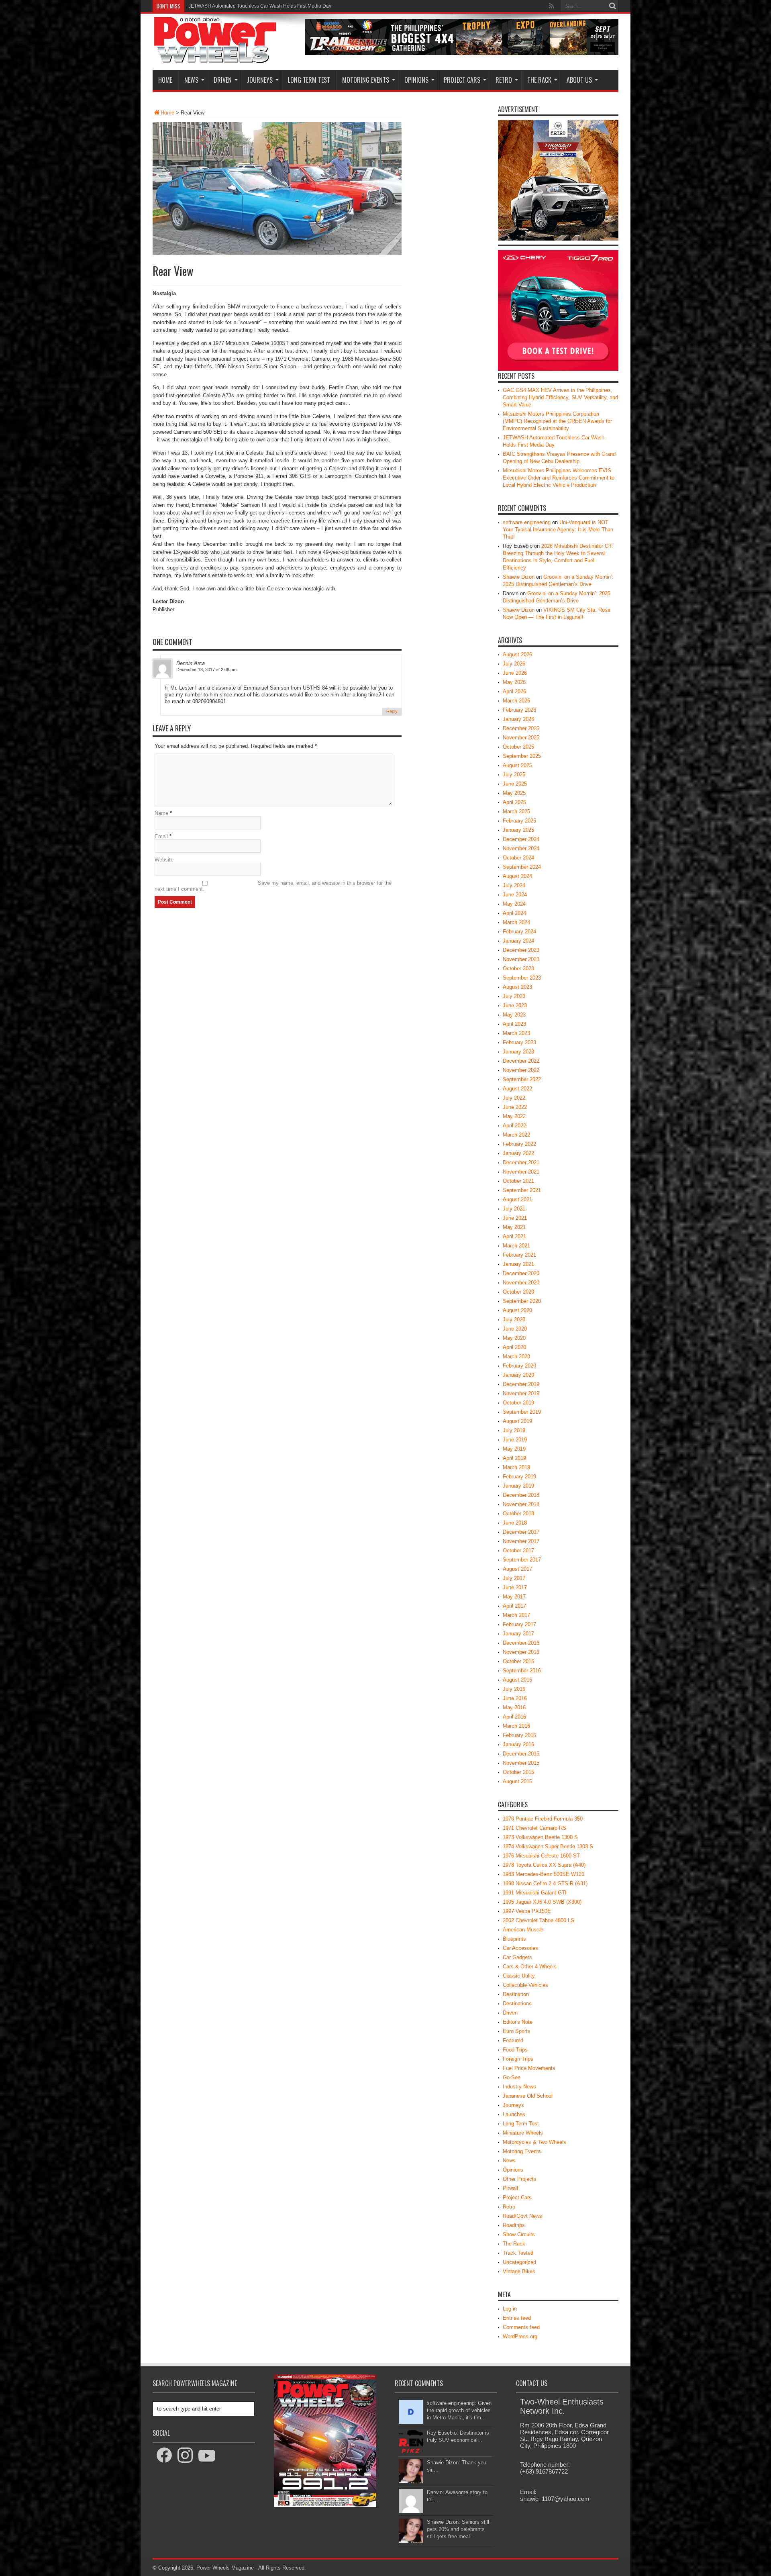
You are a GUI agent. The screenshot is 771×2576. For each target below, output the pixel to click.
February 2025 (519, 821)
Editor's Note (518, 2022)
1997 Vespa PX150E (527, 1911)
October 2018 (518, 1514)
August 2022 (517, 1089)
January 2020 (518, 1375)
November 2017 (521, 1541)
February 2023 (519, 1042)
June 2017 (515, 1587)
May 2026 (514, 682)
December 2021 (521, 1162)
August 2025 (517, 765)
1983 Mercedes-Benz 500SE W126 (544, 1874)
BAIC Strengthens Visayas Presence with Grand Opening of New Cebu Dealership (278, 6)
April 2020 (514, 1347)
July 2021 (514, 1209)
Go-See (512, 2077)
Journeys (260, 80)
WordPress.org (520, 2336)
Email (161, 836)
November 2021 (521, 1172)
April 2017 (514, 1606)
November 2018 (521, 1504)
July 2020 (514, 1320)
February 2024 (519, 932)
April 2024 (514, 913)
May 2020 (514, 1338)
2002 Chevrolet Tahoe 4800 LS (538, 1920)
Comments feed (521, 2327)
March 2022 (516, 1135)
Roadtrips (514, 2225)
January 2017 (518, 1634)
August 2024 (517, 876)
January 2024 (518, 941)
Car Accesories (520, 1948)
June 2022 (515, 1107)
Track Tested (518, 2253)
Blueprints (514, 1939)
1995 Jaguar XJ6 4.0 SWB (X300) (542, 1902)
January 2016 (518, 1744)
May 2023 (514, 1015)
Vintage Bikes (519, 2271)
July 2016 (514, 1689)
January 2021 (518, 1264)
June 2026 (515, 673)
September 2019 (522, 1412)
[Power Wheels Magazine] (215, 58)
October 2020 (518, 1292)
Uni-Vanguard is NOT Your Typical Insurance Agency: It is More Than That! (558, 530)
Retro (504, 80)
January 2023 (518, 1052)
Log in (510, 2309)
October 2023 (518, 969)
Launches (514, 2114)
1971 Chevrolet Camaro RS (534, 1828)
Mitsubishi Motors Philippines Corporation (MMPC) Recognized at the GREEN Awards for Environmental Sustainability (557, 421)
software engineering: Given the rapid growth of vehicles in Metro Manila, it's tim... (459, 2410)
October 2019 (518, 1403)
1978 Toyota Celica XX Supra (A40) (544, 1865)
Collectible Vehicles (525, 1985)
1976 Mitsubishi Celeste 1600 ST (541, 1856)
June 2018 (515, 1523)
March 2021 (516, 1246)
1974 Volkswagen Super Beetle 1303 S (548, 1846)
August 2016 (517, 1680)
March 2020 (516, 1356)
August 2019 (517, 1421)
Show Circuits (519, 2234)
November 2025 (521, 738)
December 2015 (521, 1754)
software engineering (527, 522)
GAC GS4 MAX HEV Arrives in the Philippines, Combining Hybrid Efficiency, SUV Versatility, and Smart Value (560, 397)
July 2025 (514, 775)
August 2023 (517, 987)
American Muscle (523, 1930)
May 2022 (514, 1116)
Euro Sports (517, 2031)
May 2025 (514, 793)
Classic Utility (519, 1976)
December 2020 (521, 1273)
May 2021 (514, 1227)
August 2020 (517, 1310)
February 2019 (519, 1477)
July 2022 (514, 1098)
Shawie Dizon (519, 577)
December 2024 (521, 839)
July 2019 (514, 1430)
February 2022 (519, 1144)
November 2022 (521, 1070)
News (191, 80)
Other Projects (520, 2179)
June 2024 (515, 895)
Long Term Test (309, 80)
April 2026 (514, 691)
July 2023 (514, 996)
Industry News (519, 2087)
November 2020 (521, 1283)
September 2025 (522, 756)
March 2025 (516, 811)
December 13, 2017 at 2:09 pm (206, 670)
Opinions (416, 80)
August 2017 (517, 1569)
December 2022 (521, 1061)
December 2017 (521, 1532)
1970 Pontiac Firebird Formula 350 (543, 1819)
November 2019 (521, 1393)
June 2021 (515, 1218)
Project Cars (462, 80)
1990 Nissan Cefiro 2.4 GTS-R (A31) (545, 1883)
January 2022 (518, 1153)
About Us (579, 80)
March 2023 (516, 1033)
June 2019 (515, 1440)
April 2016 (514, 1717)
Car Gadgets (517, 1957)
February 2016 (519, 1735)
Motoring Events (366, 80)
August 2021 (517, 1199)
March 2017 (516, 1615)
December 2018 (521, 1495)
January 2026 (518, 719)
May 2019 (514, 1449)
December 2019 (521, 1384)
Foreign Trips (518, 2059)
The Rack (539, 80)
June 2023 (515, 1005)
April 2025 (514, 802)
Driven (223, 80)
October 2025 (518, 747)
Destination (516, 1994)
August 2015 (517, 1781)
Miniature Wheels (523, 2133)
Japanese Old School (528, 2096)
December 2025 (521, 728)
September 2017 (522, 1560)
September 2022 (522, 1079)
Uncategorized (519, 2262)
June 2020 (515, 1329)
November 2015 (521, 1763)
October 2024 (518, 858)
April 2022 (514, 1126)
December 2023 (521, 950)
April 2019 (514, 1458)
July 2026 (514, 664)
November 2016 (521, 1652)
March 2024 (516, 922)
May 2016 (514, 1707)
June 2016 (515, 1698)
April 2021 (514, 1236)
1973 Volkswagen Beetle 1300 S (540, 1837)
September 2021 (522, 1190)
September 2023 (522, 978)
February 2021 (519, 1255)
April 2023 (514, 1024)
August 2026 (517, 654)
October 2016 (518, 1661)
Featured (513, 2040)
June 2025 (515, 784)
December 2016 (521, 1643)
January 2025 (518, 830)
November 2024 (521, 848)
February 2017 (519, 1624)
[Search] (612, 6)
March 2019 (516, 1467)
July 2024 (514, 885)
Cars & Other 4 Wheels (530, 1967)
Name (161, 813)
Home (165, 80)
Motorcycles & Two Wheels (534, 2142)
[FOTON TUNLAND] (462, 53)
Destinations (517, 2003)
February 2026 (519, 710)
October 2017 (518, 1550)
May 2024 (514, 904)
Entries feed (517, 2318)
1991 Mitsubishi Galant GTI (535, 1893)
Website (164, 860)
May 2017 (514, 1597)
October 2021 (518, 1181)
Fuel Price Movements (529, 2068)
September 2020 (522, 1301)
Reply (392, 711)
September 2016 (522, 1671)
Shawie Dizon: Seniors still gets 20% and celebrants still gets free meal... (458, 2529)
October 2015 (518, 1772)
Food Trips (515, 2050)
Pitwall (510, 2188)
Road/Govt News (522, 2216)
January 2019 (518, 1486)
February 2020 (519, 1366)
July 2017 (514, 1578)
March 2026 (516, 701)
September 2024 (522, 867)
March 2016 (516, 1726)
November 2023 (521, 959)
